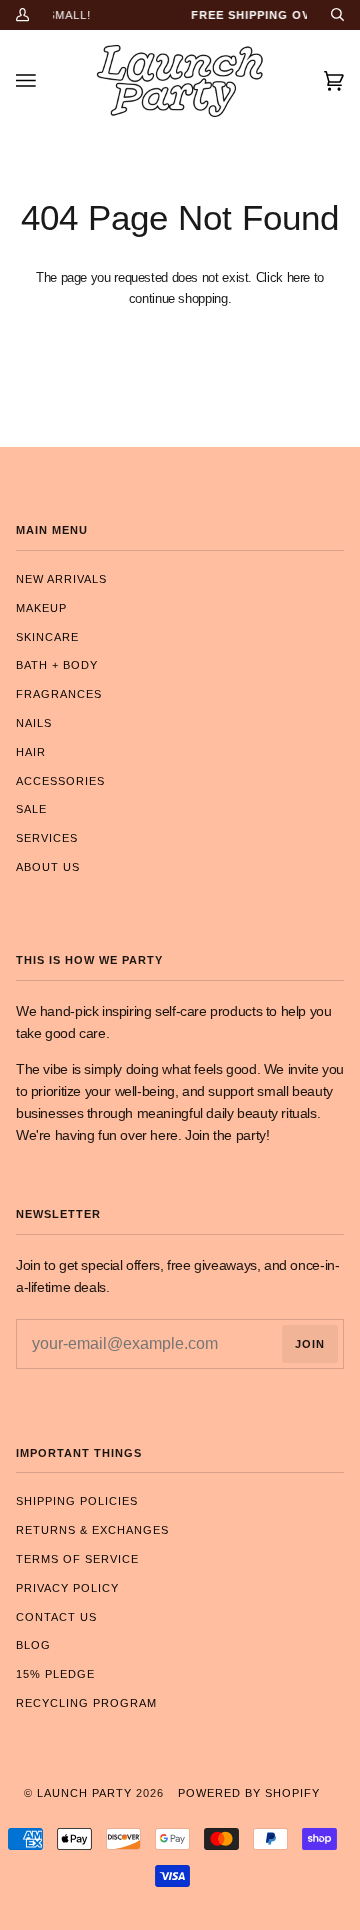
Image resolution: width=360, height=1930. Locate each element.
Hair (31, 752)
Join (310, 1344)
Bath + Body (57, 665)
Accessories (60, 781)
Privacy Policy (67, 1588)
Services (47, 838)
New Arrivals (61, 579)
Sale (31, 809)
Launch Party (84, 1793)
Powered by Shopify (249, 1793)
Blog (33, 1645)
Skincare (47, 637)
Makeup (41, 608)
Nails (34, 723)
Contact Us (56, 1617)
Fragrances (59, 694)
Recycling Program (86, 1703)
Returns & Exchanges (92, 1530)
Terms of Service (77, 1559)
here (299, 277)
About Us (48, 867)
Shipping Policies (77, 1501)
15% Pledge (55, 1674)
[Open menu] (46, 81)
